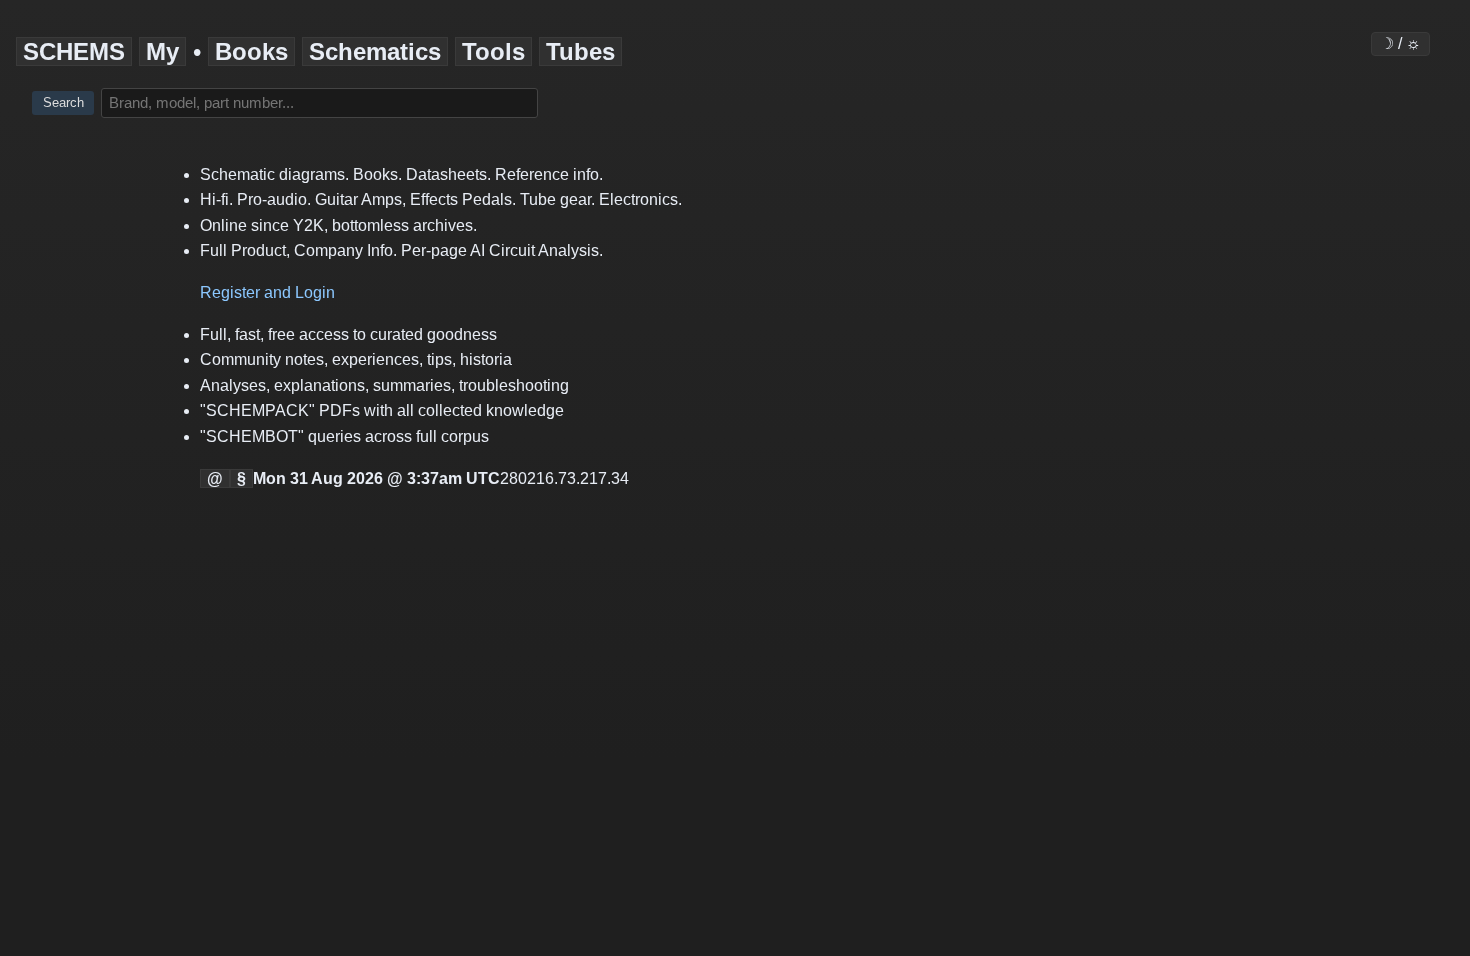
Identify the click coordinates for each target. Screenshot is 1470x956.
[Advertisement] (96, 446)
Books (251, 51)
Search (63, 102)
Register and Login (267, 292)
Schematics (375, 51)
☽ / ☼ (1400, 43)
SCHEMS (74, 51)
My (162, 51)
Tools (493, 51)
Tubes (580, 51)
